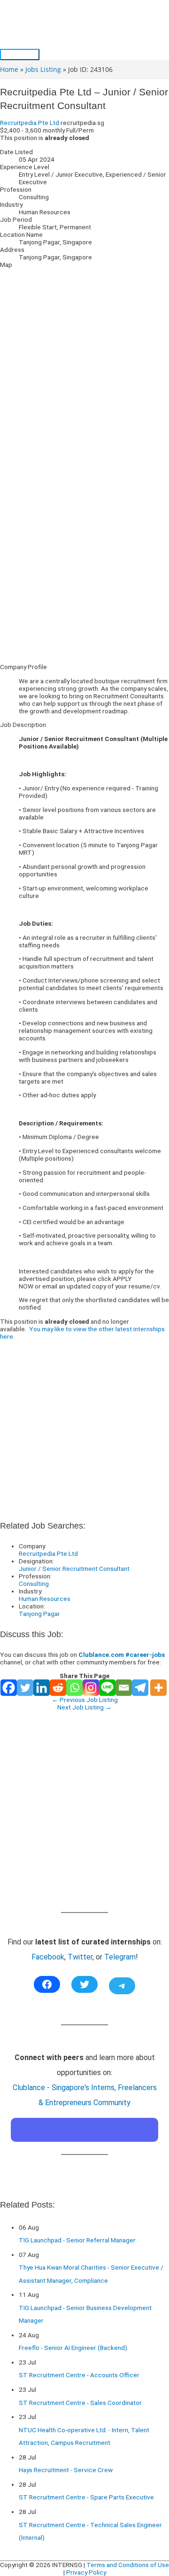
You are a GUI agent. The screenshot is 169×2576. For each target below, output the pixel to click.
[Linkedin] (42, 1688)
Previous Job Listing (85, 1700)
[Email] (124, 1688)
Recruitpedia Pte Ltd (30, 123)
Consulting (34, 1584)
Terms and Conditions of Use (128, 2565)
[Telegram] (140, 1688)
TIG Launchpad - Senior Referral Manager (77, 2240)
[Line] (107, 1688)
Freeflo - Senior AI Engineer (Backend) (73, 2348)
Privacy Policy (86, 2572)
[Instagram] (91, 1688)
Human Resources (45, 1599)
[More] (158, 1688)
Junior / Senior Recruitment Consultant (74, 1569)
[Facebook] (9, 1688)
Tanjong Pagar (39, 1614)
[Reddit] (58, 1688)
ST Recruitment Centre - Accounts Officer (79, 2375)
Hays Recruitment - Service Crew (66, 2470)
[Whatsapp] (74, 1688)
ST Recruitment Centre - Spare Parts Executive (86, 2497)
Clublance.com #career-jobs (122, 1655)
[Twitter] (25, 1688)
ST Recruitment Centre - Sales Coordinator (80, 2403)
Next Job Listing (84, 1707)
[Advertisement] (84, 572)
